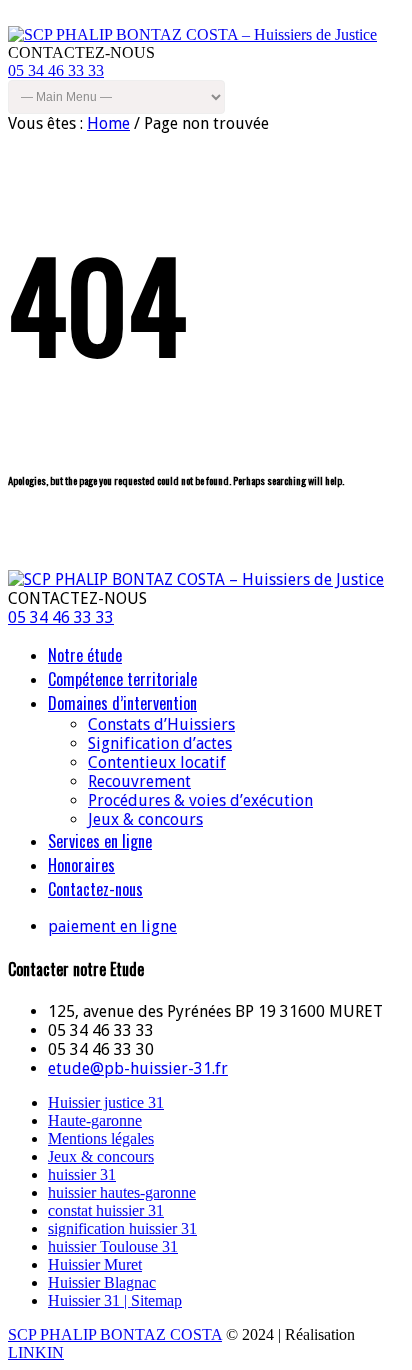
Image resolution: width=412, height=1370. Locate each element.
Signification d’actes (160, 743)
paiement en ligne (112, 926)
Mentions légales (101, 1138)
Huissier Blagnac (102, 1282)
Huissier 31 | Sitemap (115, 1300)
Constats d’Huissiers (161, 724)
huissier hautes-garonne (122, 1192)
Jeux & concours (145, 819)
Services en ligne (100, 841)
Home (108, 123)
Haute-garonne (95, 1120)
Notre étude (85, 655)
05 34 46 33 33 (56, 70)
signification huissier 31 (122, 1228)
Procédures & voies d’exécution (200, 800)
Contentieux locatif (157, 762)
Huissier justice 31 (106, 1102)
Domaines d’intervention (122, 703)
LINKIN (36, 1352)
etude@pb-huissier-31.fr (138, 1068)
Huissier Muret (95, 1264)
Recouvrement (139, 781)
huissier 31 (82, 1174)
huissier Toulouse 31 (113, 1246)
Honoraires (81, 865)
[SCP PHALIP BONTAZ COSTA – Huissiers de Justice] (192, 34)
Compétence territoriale (122, 679)
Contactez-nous (95, 889)
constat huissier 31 (106, 1210)
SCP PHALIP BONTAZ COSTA (115, 1334)
